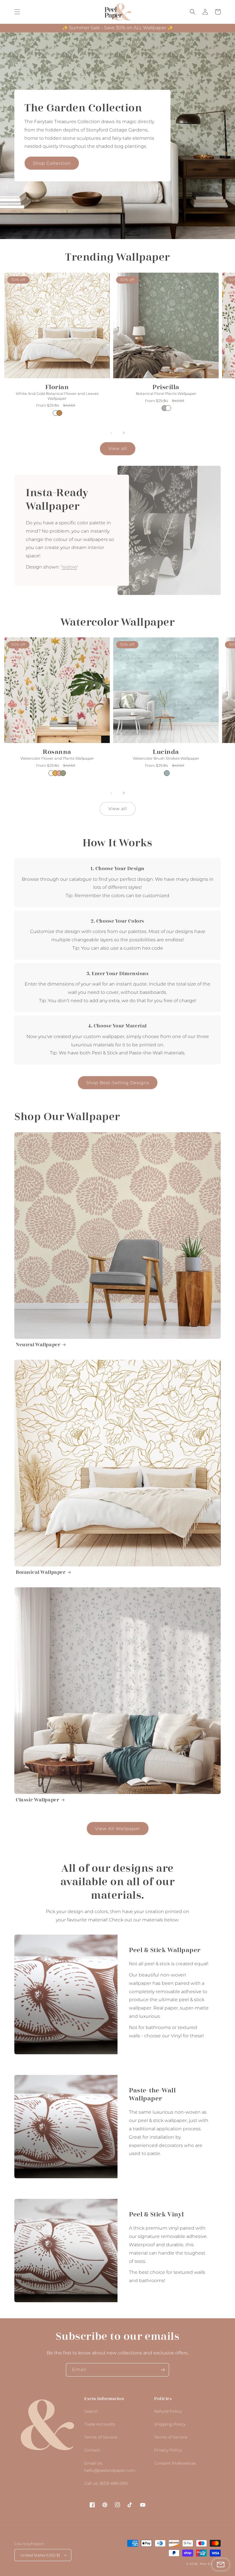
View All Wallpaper (118, 1829)
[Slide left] (111, 433)
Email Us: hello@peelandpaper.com (110, 2467)
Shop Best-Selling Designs (118, 1083)
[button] (17, 12)
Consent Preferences (175, 2463)
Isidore (69, 567)
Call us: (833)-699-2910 (106, 2483)
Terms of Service (101, 2437)
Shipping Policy (170, 2424)
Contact (92, 2450)
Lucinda (166, 752)
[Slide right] (124, 433)
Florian (57, 387)
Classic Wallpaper (37, 1800)
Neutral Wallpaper (38, 1345)
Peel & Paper (210, 2564)
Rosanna (57, 752)
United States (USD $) (40, 2555)
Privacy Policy (168, 2450)
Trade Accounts (100, 2424)
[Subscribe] (162, 2370)
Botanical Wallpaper (41, 1572)
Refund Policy (168, 2411)
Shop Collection (52, 163)
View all (118, 448)
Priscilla (166, 387)
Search (91, 2411)
